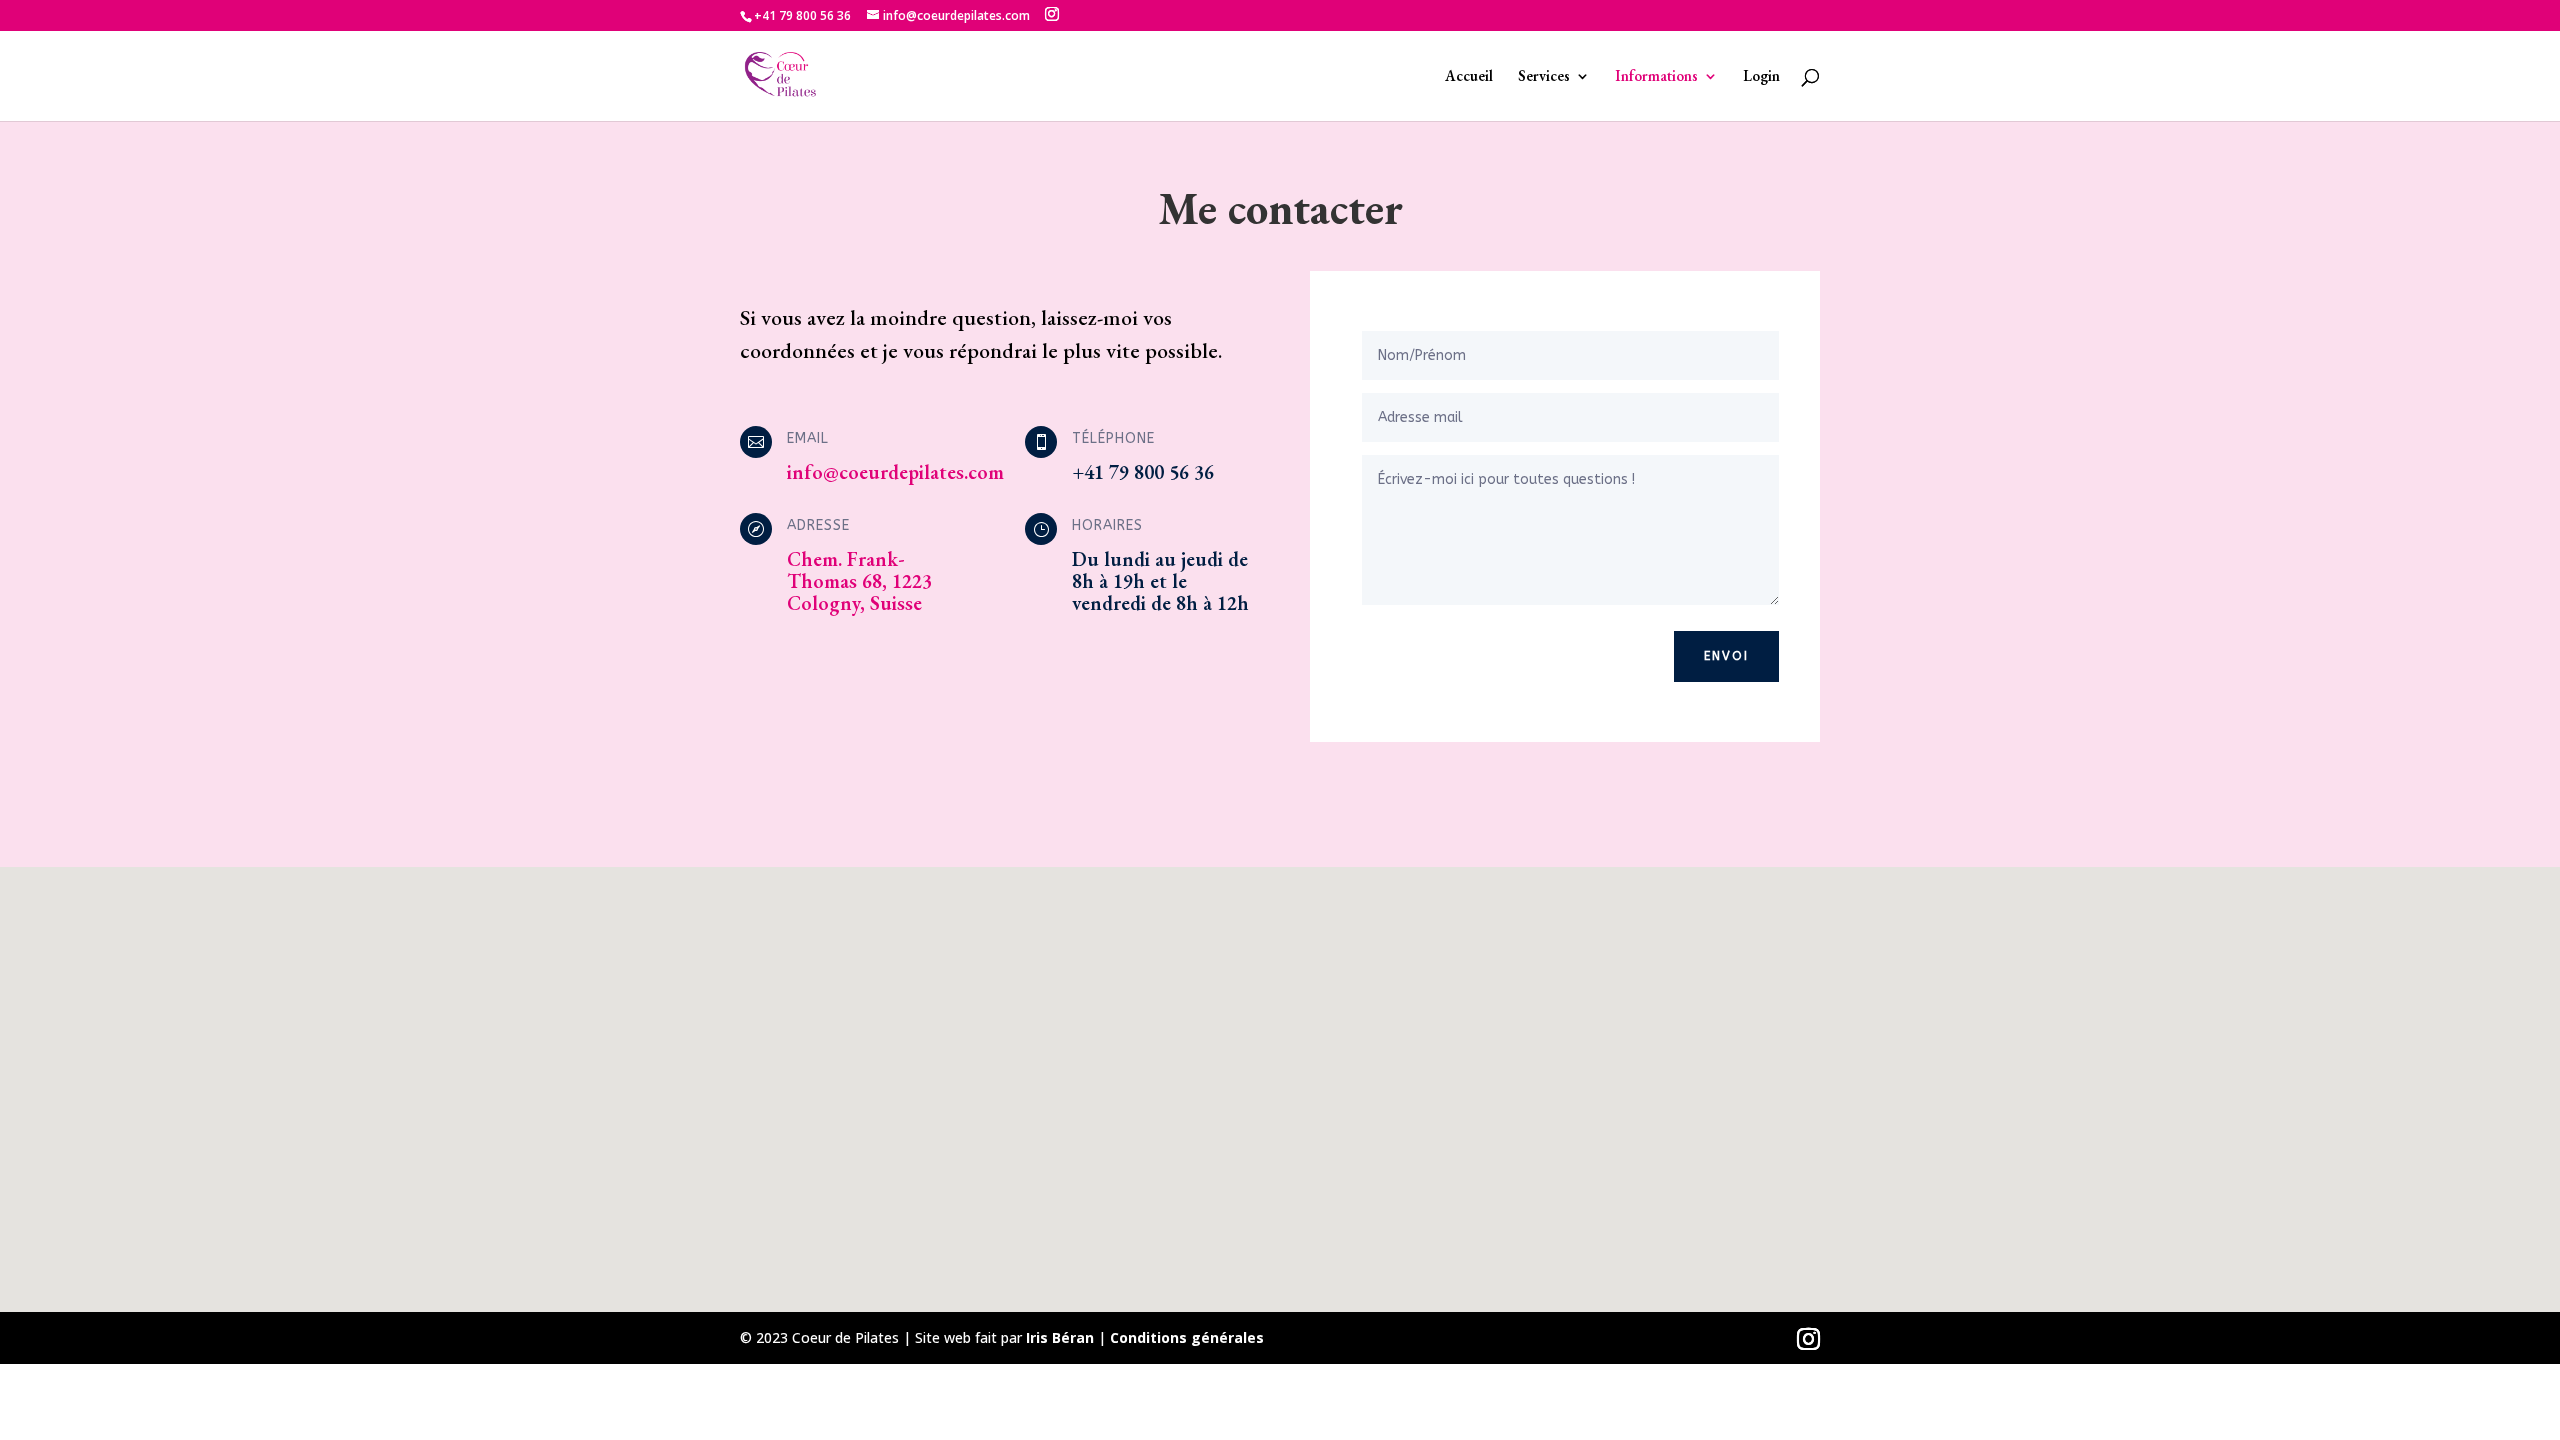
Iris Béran (1060, 1337)
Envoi (1726, 656)
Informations (1656, 77)
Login (1761, 77)
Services (1544, 77)
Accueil (1469, 77)
